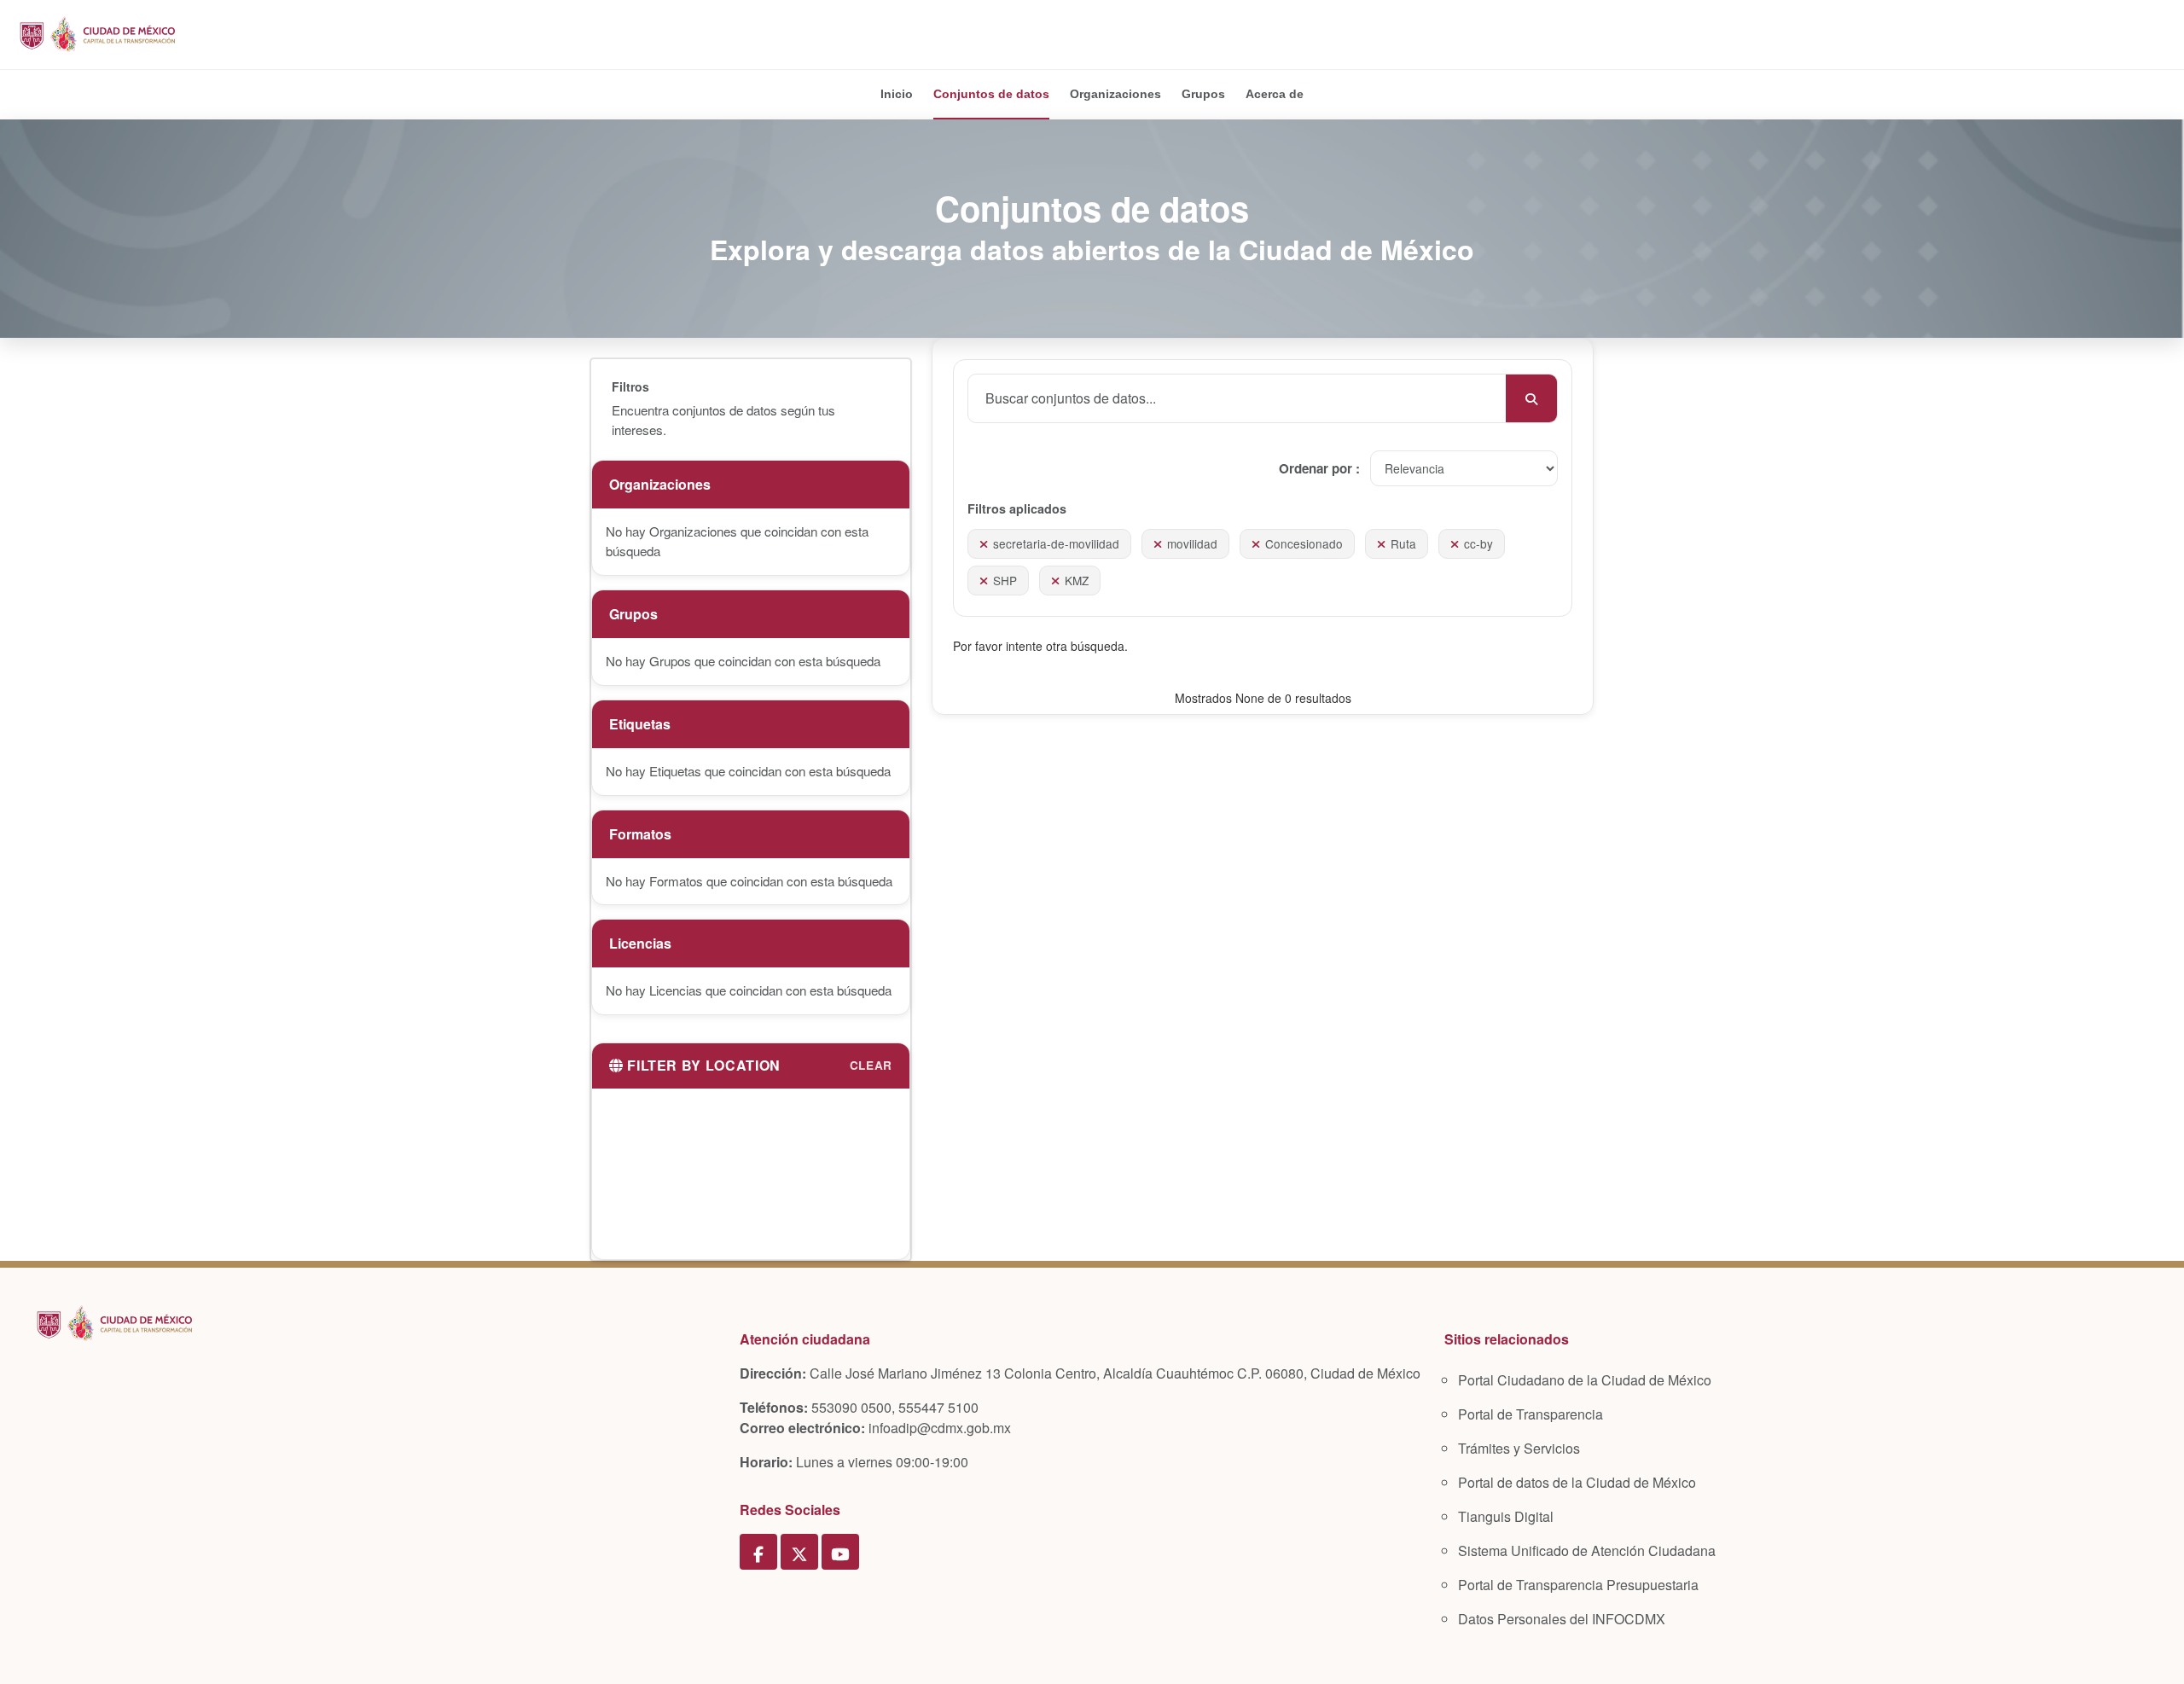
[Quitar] (984, 543)
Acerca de (1275, 94)
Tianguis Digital (1506, 1516)
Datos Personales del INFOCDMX (1562, 1619)
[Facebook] (758, 1552)
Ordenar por (1317, 468)
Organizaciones (1115, 94)
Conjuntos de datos (991, 94)
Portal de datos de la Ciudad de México (1577, 1482)
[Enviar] (1531, 398)
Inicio (897, 94)
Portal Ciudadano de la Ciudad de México (1585, 1380)
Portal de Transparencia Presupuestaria (1578, 1585)
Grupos (1203, 94)
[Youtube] (840, 1552)
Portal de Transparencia (1531, 1414)
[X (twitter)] (799, 1552)
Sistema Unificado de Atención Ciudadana (1587, 1550)
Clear (871, 1065)
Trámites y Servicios (1519, 1448)
